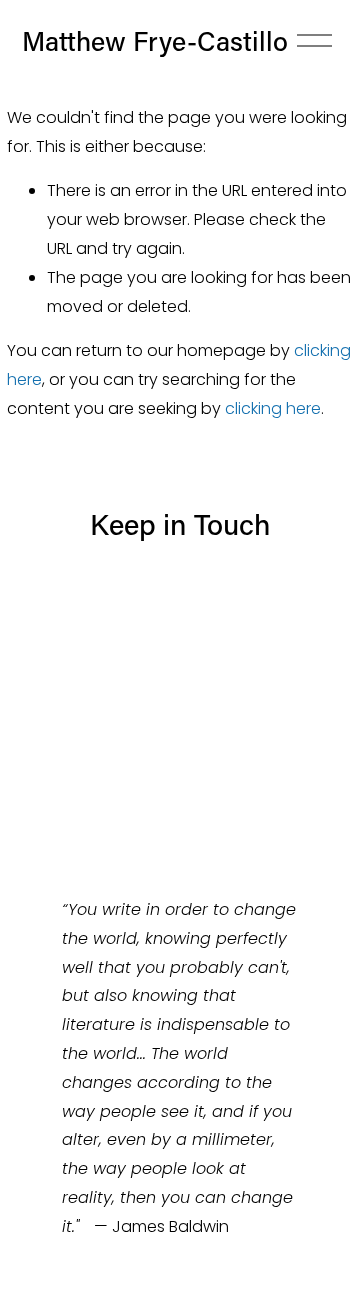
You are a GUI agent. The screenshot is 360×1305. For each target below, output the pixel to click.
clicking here (273, 408)
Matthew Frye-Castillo (155, 40)
